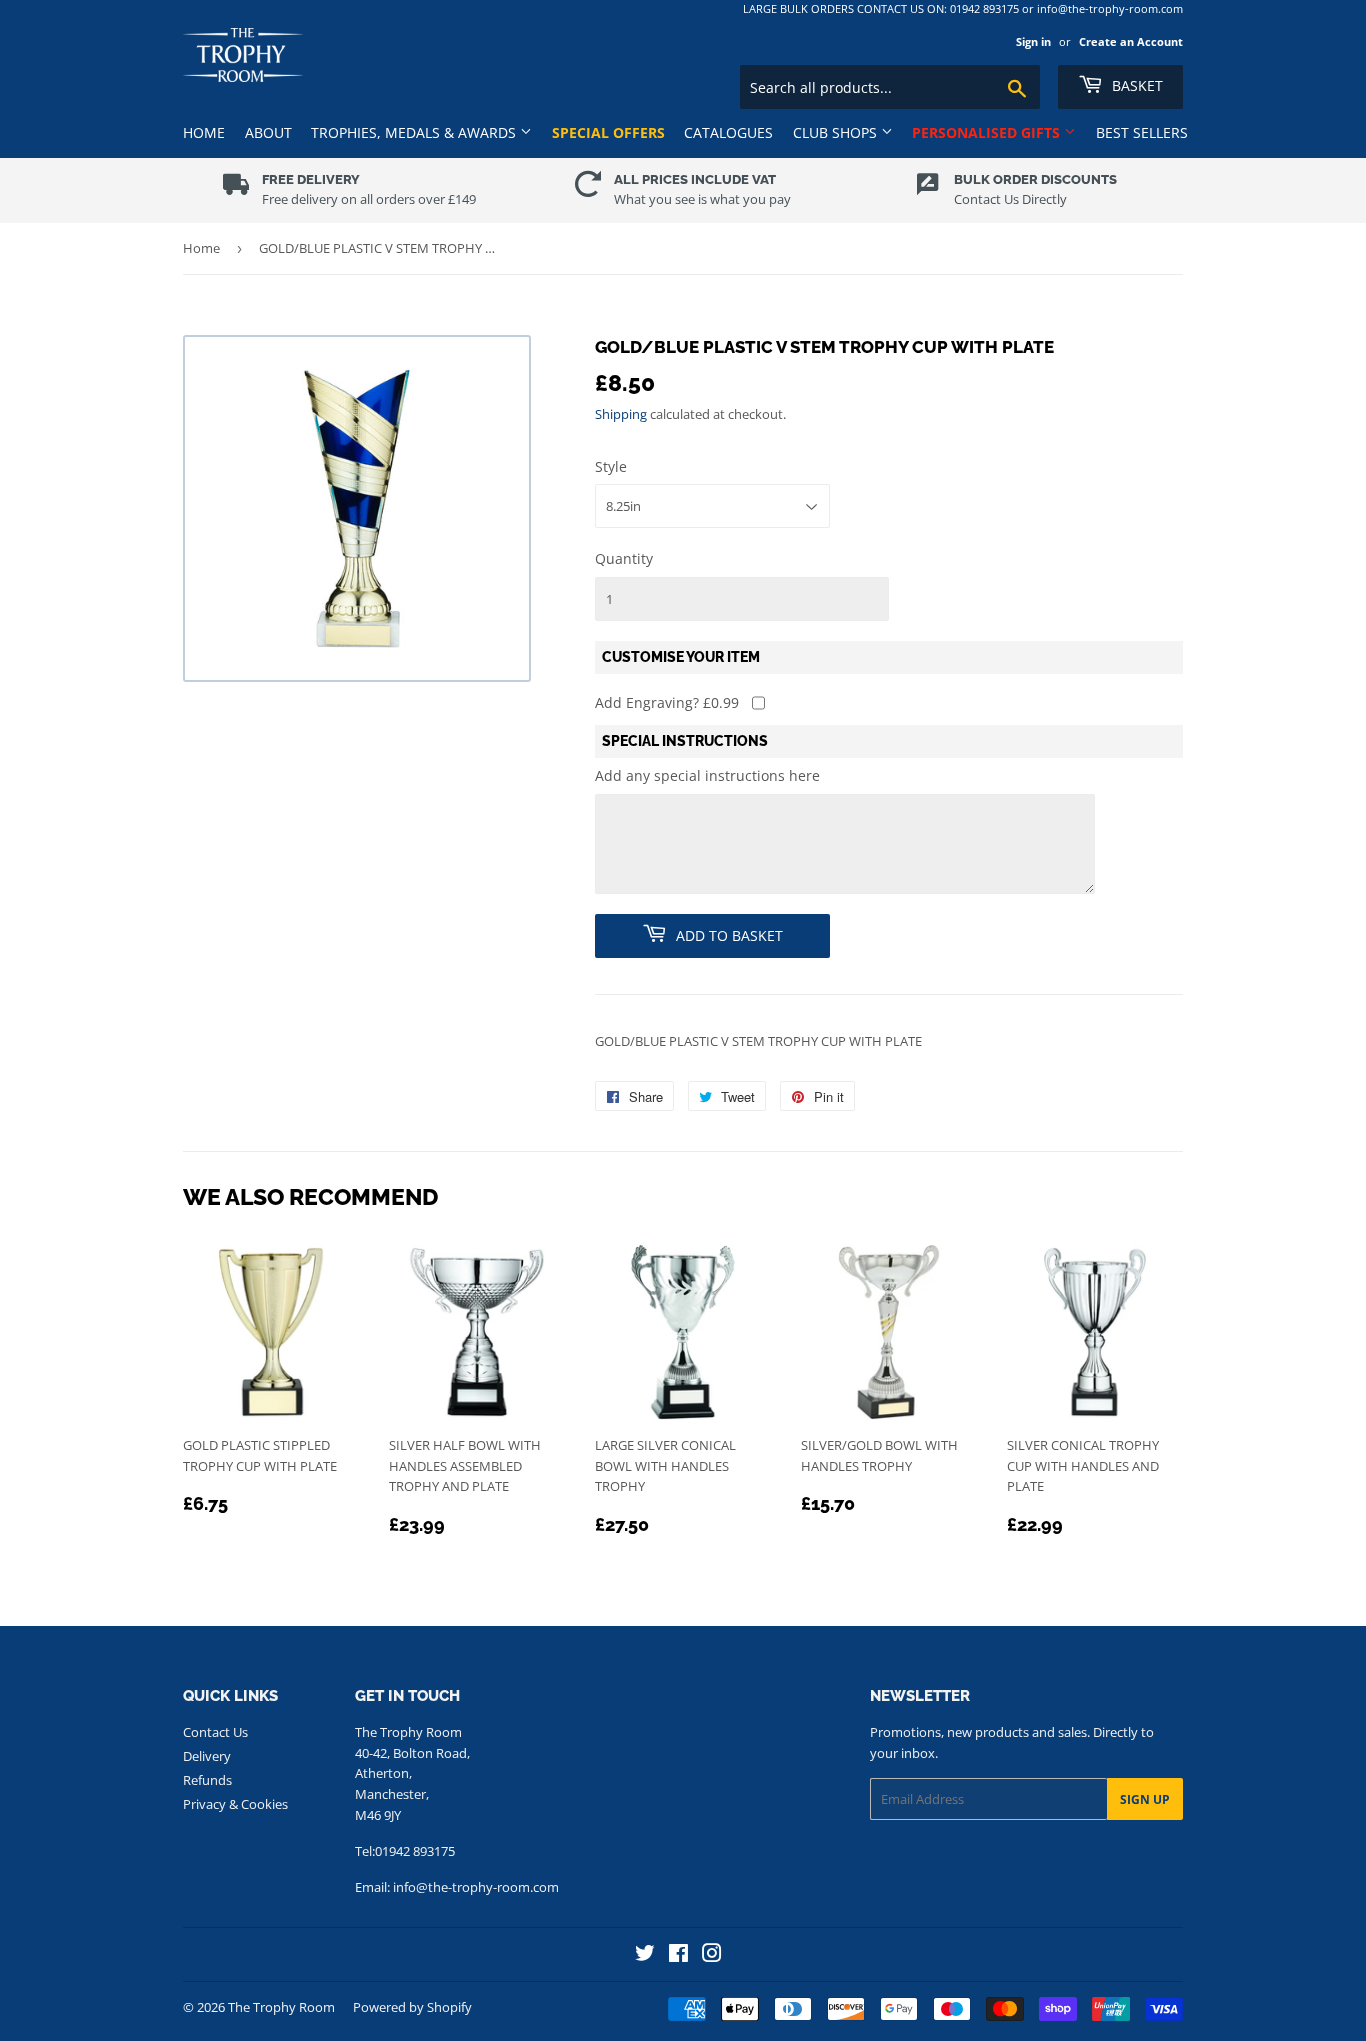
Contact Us (215, 1732)
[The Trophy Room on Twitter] (645, 1955)
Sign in (1033, 41)
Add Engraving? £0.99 (667, 702)
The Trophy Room (281, 2007)
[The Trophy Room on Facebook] (678, 1955)
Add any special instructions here (707, 775)
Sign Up (1145, 1799)
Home (204, 132)
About (268, 132)
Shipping (621, 414)
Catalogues (728, 132)
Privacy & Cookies (235, 1804)
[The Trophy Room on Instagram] (712, 1955)
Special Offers (608, 132)
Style (611, 466)
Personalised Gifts (988, 132)
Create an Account (1131, 41)
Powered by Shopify (412, 2007)
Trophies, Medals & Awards (415, 132)
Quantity (624, 558)
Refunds (207, 1780)
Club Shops (837, 132)
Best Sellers (1142, 132)
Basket (1135, 85)
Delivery (207, 1756)
